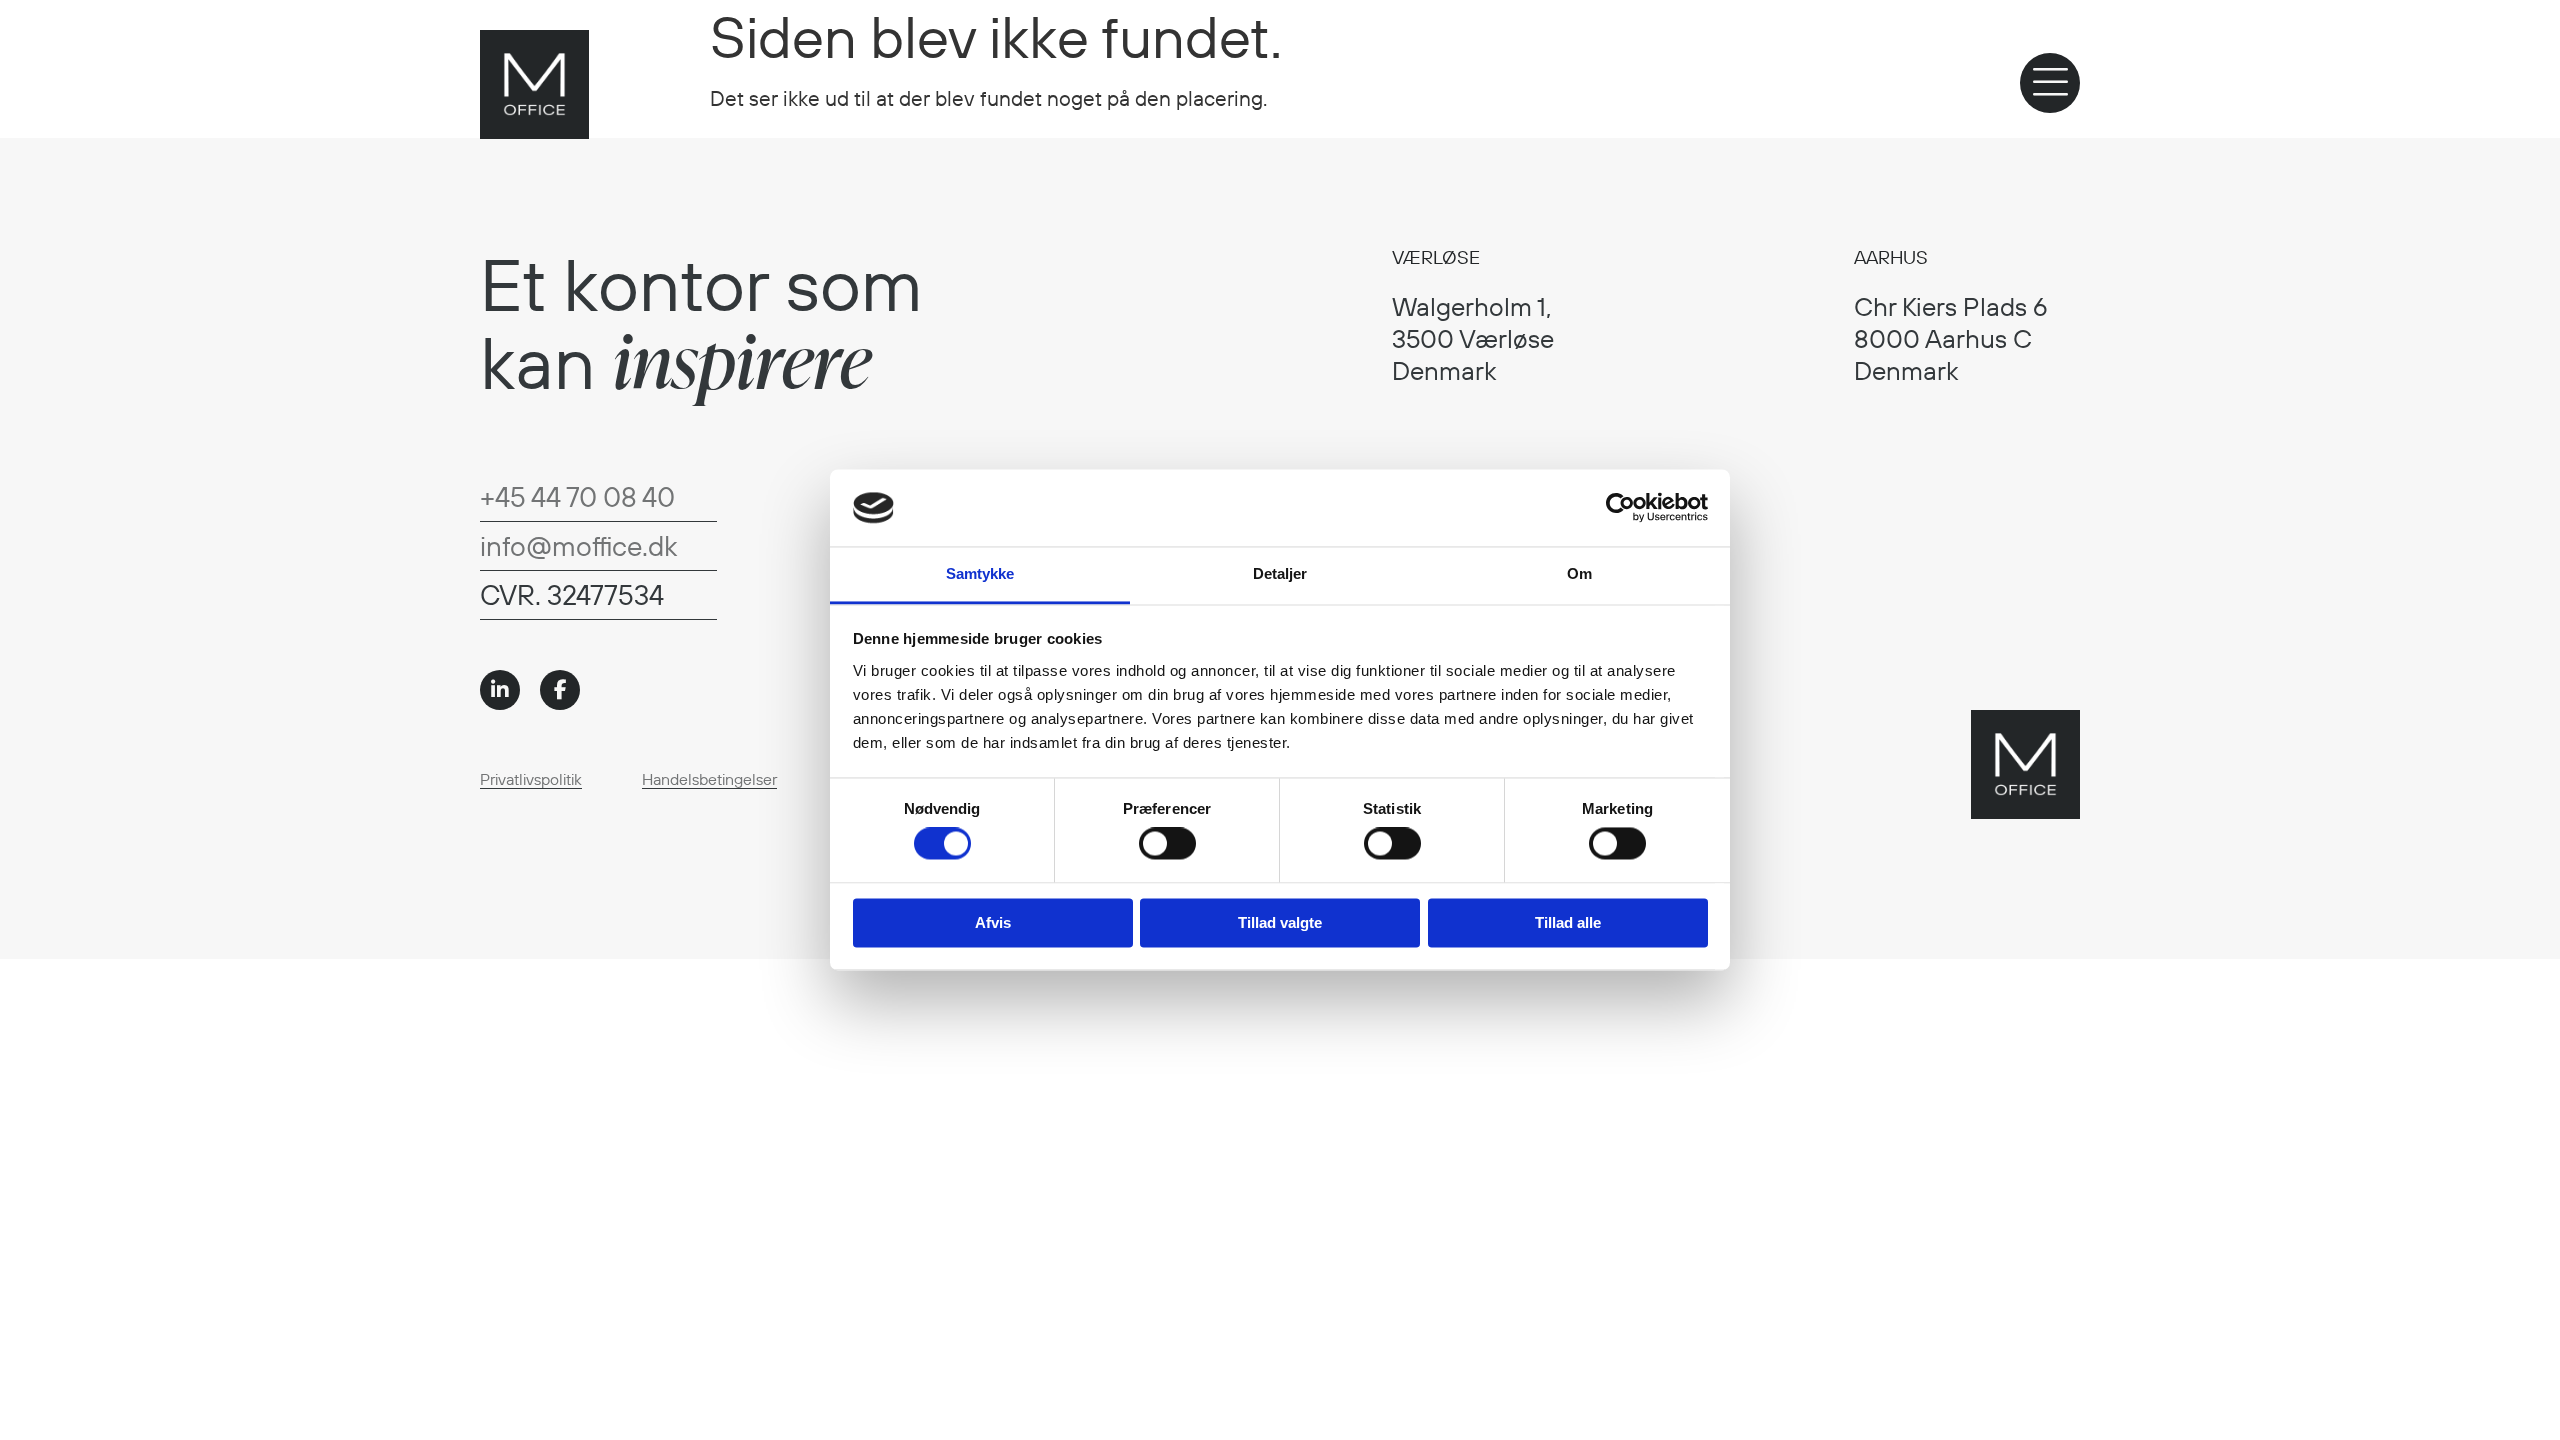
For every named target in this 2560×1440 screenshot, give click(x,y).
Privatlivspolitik (531, 779)
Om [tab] (1579, 573)
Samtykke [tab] (980, 573)
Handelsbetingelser (709, 779)
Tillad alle (1568, 922)
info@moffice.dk (578, 545)
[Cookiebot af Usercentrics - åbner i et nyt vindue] (1620, 508)
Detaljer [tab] (1280, 573)
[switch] (1167, 844)
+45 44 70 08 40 (577, 496)
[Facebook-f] (560, 690)
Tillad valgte (1280, 922)
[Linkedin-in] (500, 690)
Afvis (993, 922)
